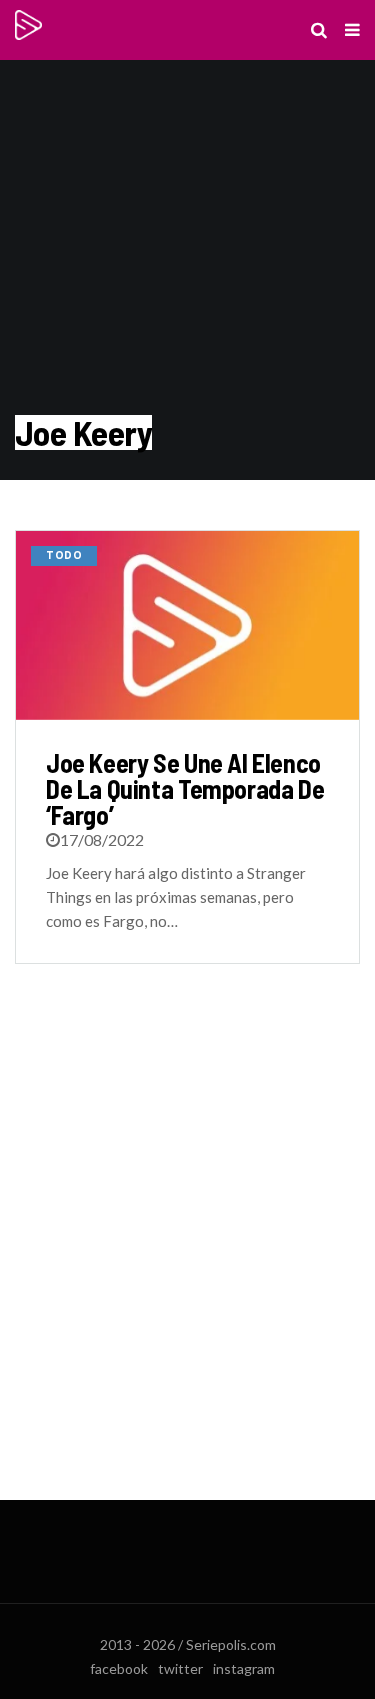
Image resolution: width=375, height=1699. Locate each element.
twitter (180, 1668)
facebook (119, 1668)
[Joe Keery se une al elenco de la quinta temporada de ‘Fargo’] (187, 625)
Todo (64, 555)
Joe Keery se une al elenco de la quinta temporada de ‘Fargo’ (185, 788)
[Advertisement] (187, 1251)
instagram (244, 1668)
